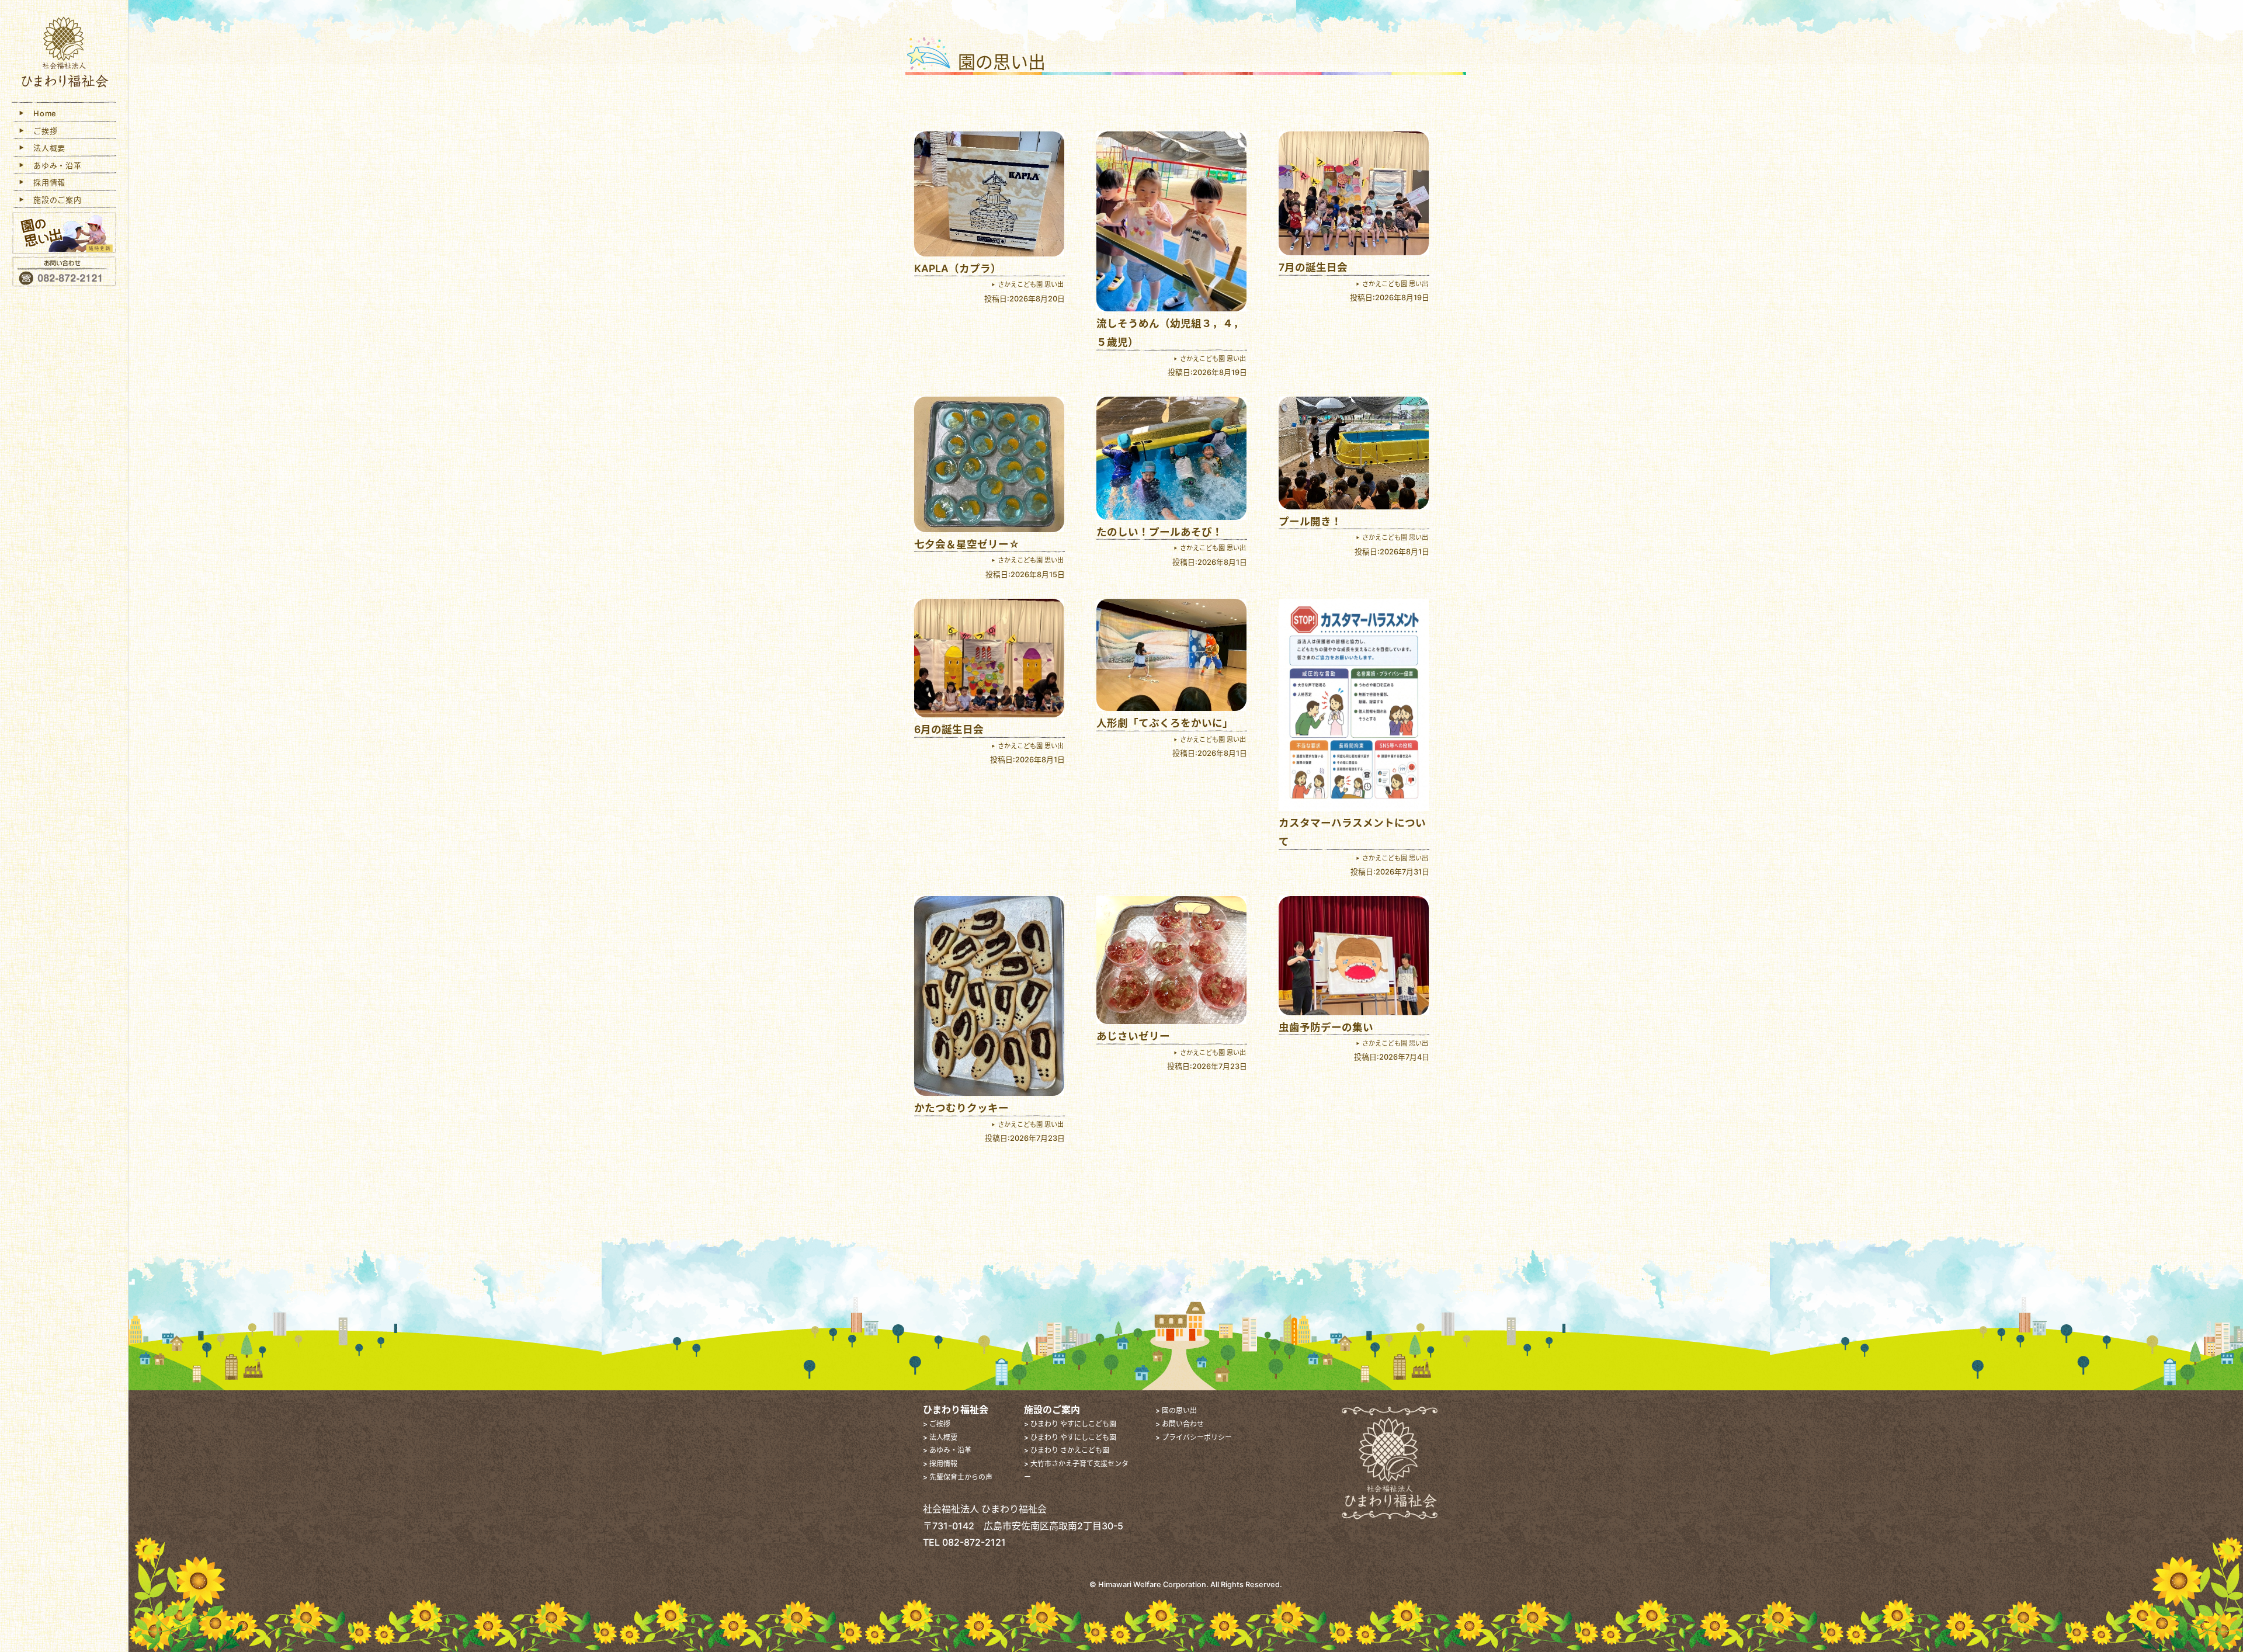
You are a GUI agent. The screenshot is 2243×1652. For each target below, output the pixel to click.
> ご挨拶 (937, 1424)
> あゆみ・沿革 (947, 1450)
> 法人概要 (940, 1437)
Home (41, 113)
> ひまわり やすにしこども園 (1070, 1424)
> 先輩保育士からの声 (958, 1477)
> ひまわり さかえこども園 (1067, 1450)
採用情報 (46, 182)
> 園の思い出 (1176, 1410)
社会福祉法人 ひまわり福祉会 (64, 54)
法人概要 (46, 148)
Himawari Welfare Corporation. (1153, 1585)
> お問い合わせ (1180, 1424)
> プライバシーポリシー (1194, 1437)
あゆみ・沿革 (54, 165)
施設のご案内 (54, 200)
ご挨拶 (42, 131)
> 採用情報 (940, 1464)
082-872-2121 (974, 1542)
